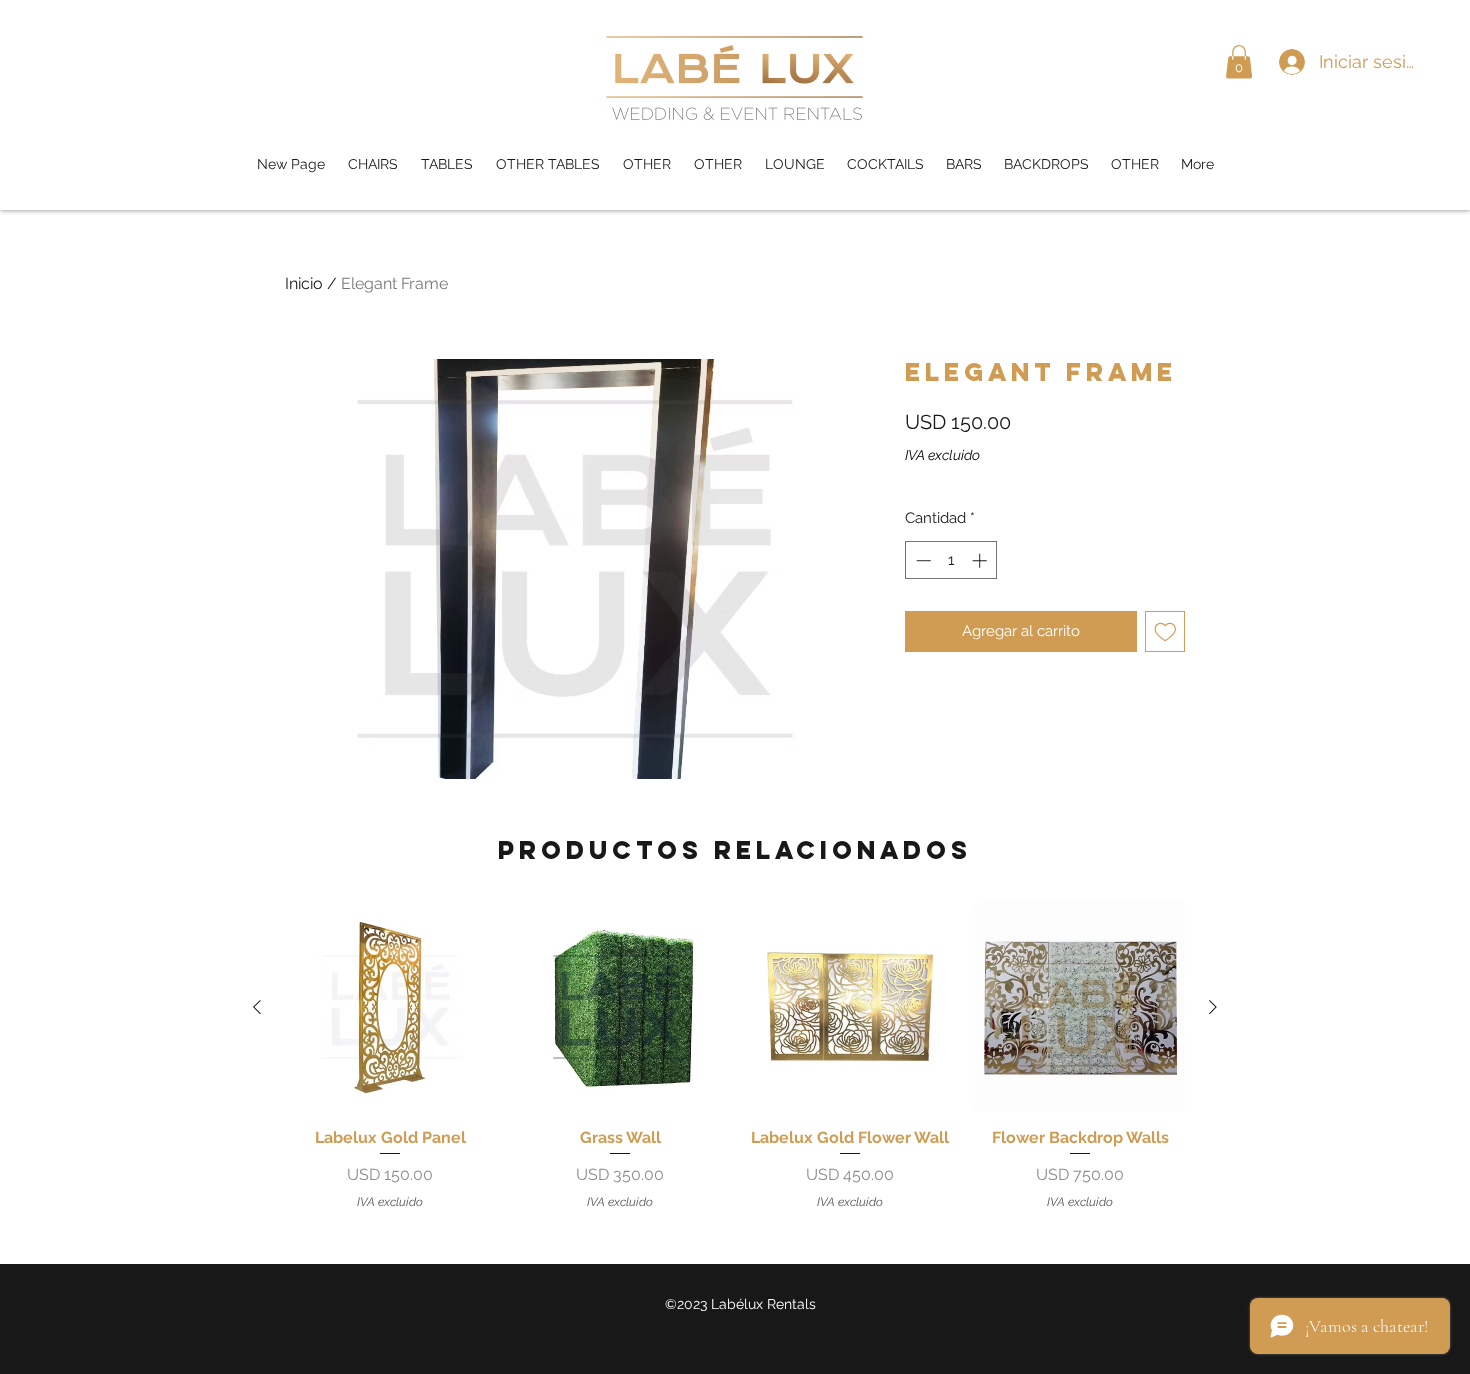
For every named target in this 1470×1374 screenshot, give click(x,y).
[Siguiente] (1213, 1007)
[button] (1239, 61)
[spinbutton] (951, 560)
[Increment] (981, 560)
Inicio (304, 283)
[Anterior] (257, 1007)
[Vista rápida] (390, 1007)
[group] (735, 1056)
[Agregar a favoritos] (1165, 631)
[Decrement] (921, 560)
